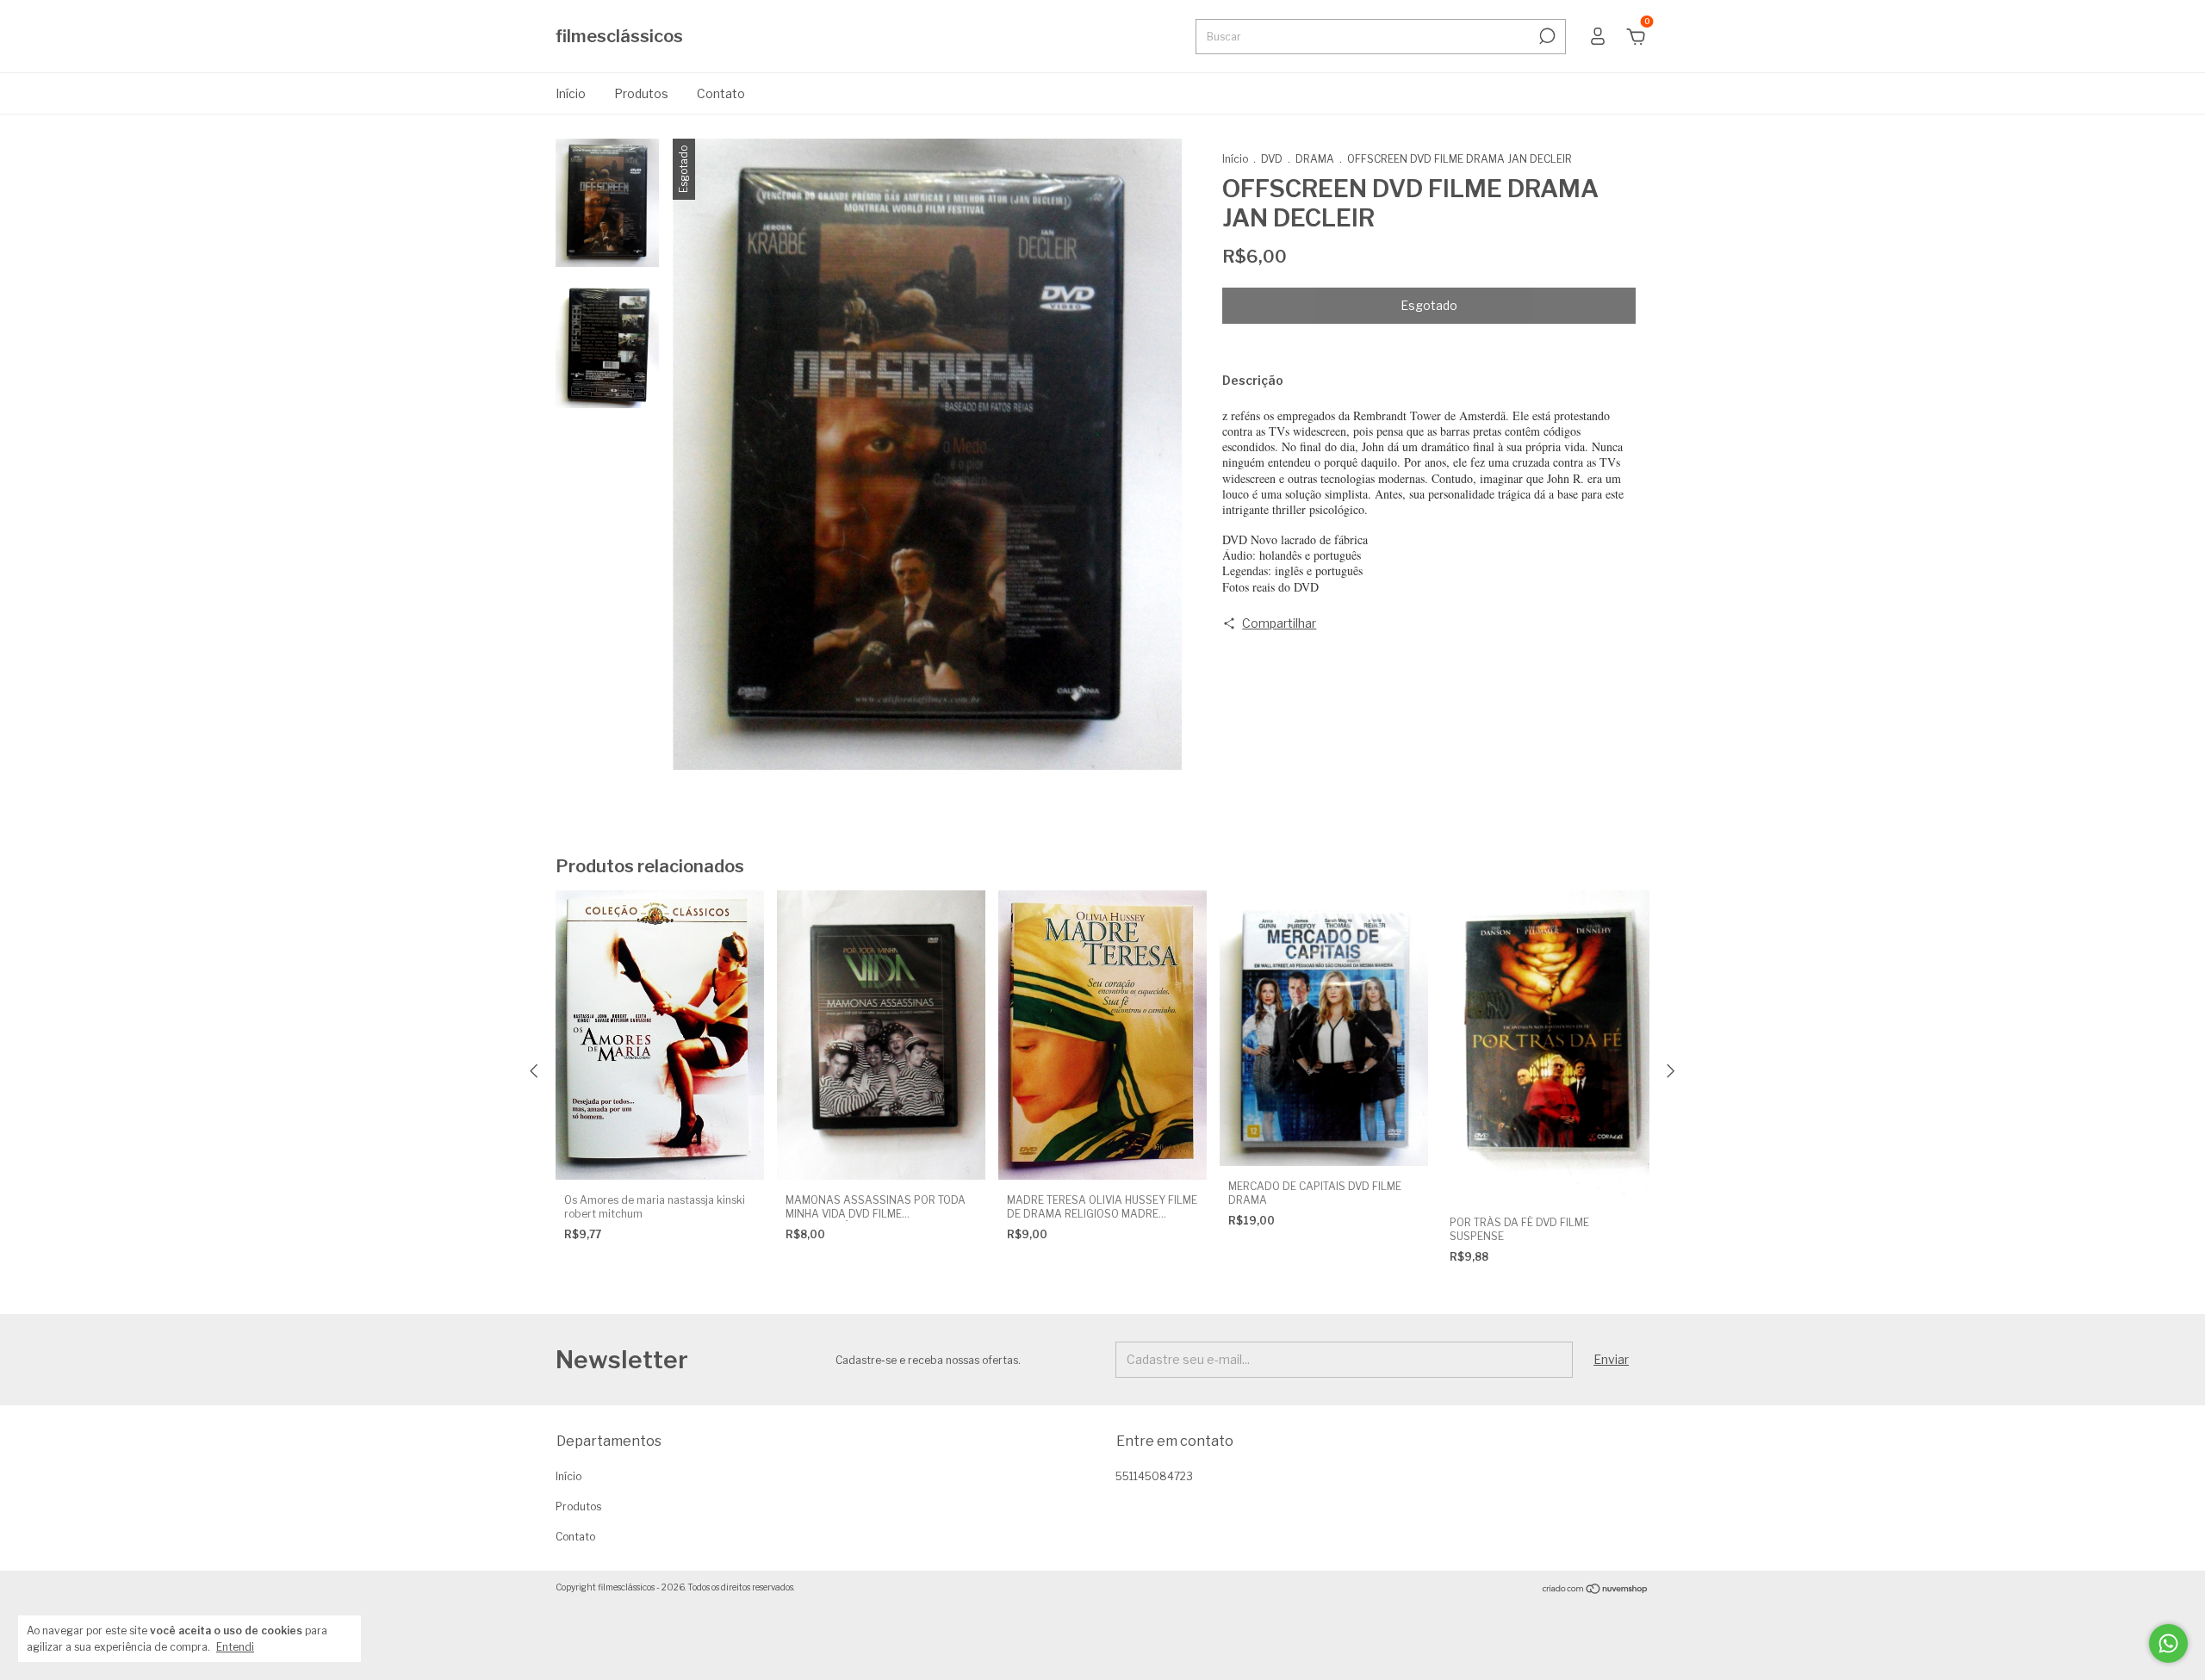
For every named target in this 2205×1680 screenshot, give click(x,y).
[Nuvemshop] (1596, 1589)
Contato (721, 93)
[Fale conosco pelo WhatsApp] (2168, 1643)
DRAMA (1315, 159)
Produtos (641, 93)
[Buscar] (1546, 36)
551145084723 (1154, 1476)
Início (571, 93)
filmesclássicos (619, 36)
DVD (1273, 159)
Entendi (235, 1647)
